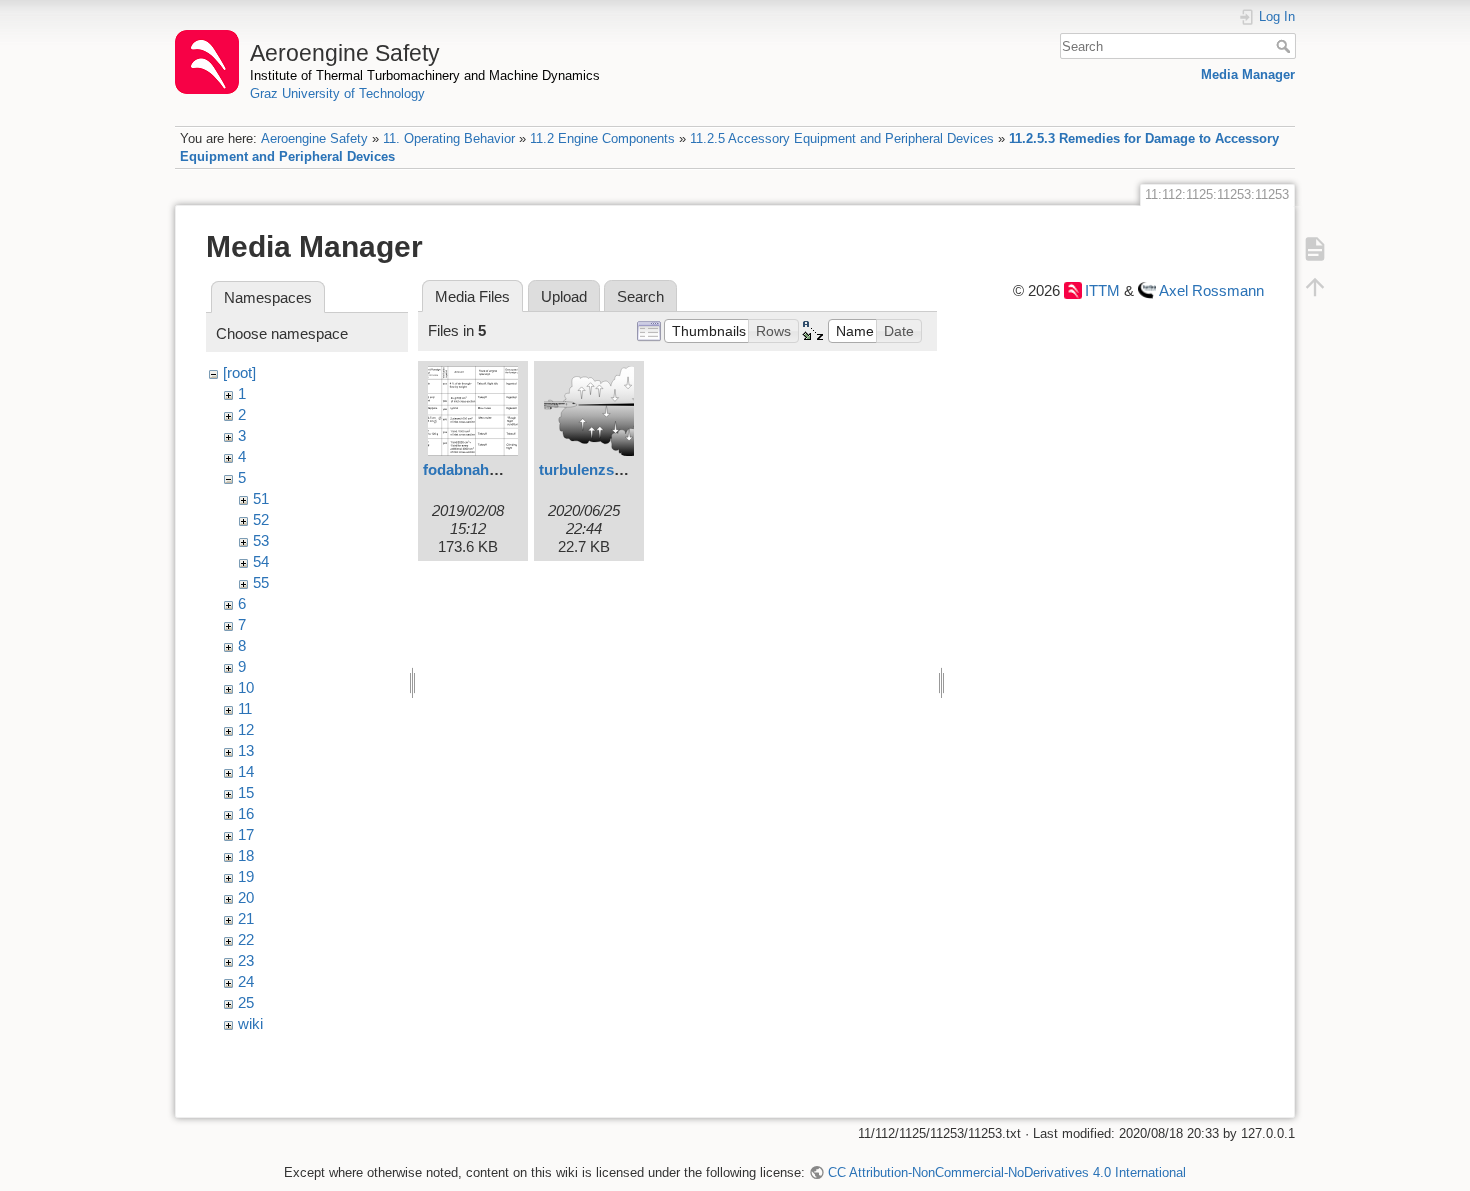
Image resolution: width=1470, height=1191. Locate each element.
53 (261, 540)
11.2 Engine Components (602, 138)
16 (246, 813)
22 (246, 939)
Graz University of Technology (337, 93)
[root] (239, 372)
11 (245, 708)
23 (246, 960)
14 (246, 771)
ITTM (1102, 290)
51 (261, 498)
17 (246, 834)
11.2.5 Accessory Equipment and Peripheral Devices (842, 138)
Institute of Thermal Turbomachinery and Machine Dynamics (425, 75)
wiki (250, 1023)
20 (246, 897)
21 (246, 918)
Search (1285, 46)
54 (261, 561)
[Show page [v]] (1315, 249)
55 (261, 582)
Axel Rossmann (1211, 290)
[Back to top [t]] (1315, 287)
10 (246, 687)
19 (246, 876)
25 (246, 1002)
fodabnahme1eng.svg (498, 469)
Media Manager (1248, 74)
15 (246, 792)
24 (246, 981)
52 (261, 519)
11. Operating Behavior (449, 138)
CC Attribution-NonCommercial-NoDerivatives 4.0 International (1006, 1172)
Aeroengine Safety (314, 138)
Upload (564, 296)
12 (246, 729)
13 (246, 750)
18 (246, 855)
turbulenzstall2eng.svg (618, 469)
